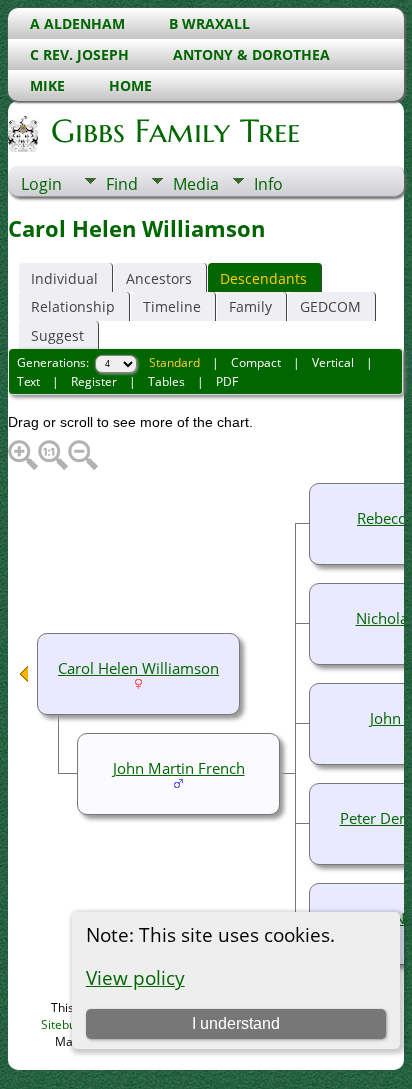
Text (28, 381)
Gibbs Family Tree (175, 131)
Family (250, 306)
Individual (64, 278)
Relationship (73, 306)
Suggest (57, 335)
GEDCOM (330, 306)
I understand (236, 1023)
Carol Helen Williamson (138, 668)
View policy (135, 977)
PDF (227, 381)
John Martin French (179, 768)
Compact (256, 362)
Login (41, 184)
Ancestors (159, 278)
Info (268, 184)
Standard (174, 362)
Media (196, 184)
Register (94, 381)
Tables (166, 381)
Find (122, 184)
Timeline (172, 306)
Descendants (263, 278)
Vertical (333, 362)
